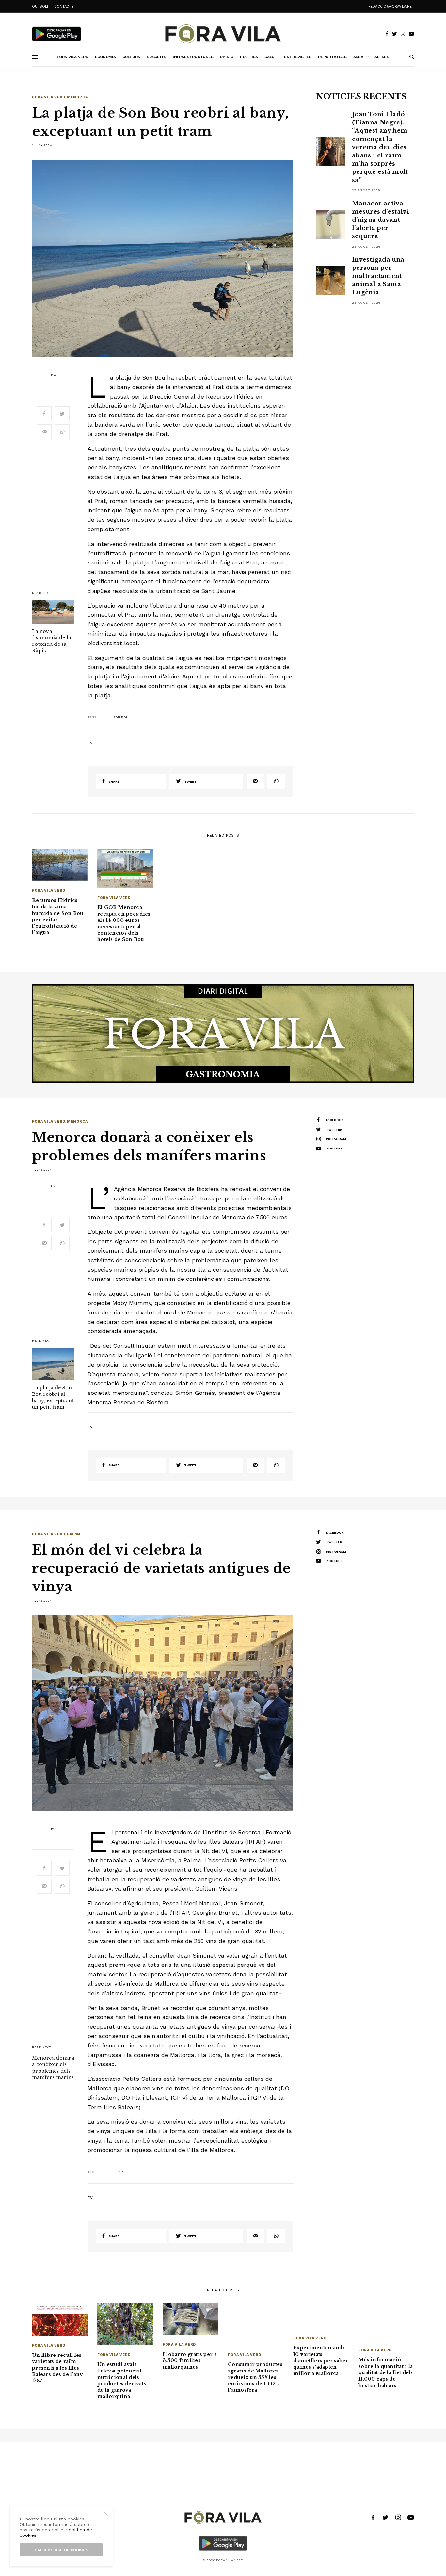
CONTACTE (64, 6)
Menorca (77, 97)
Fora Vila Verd (49, 97)
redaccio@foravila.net (391, 6)
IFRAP (118, 2172)
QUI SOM (40, 6)
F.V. (53, 375)
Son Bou (121, 717)
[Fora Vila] (223, 34)
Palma (74, 1534)
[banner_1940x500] (223, 1033)
